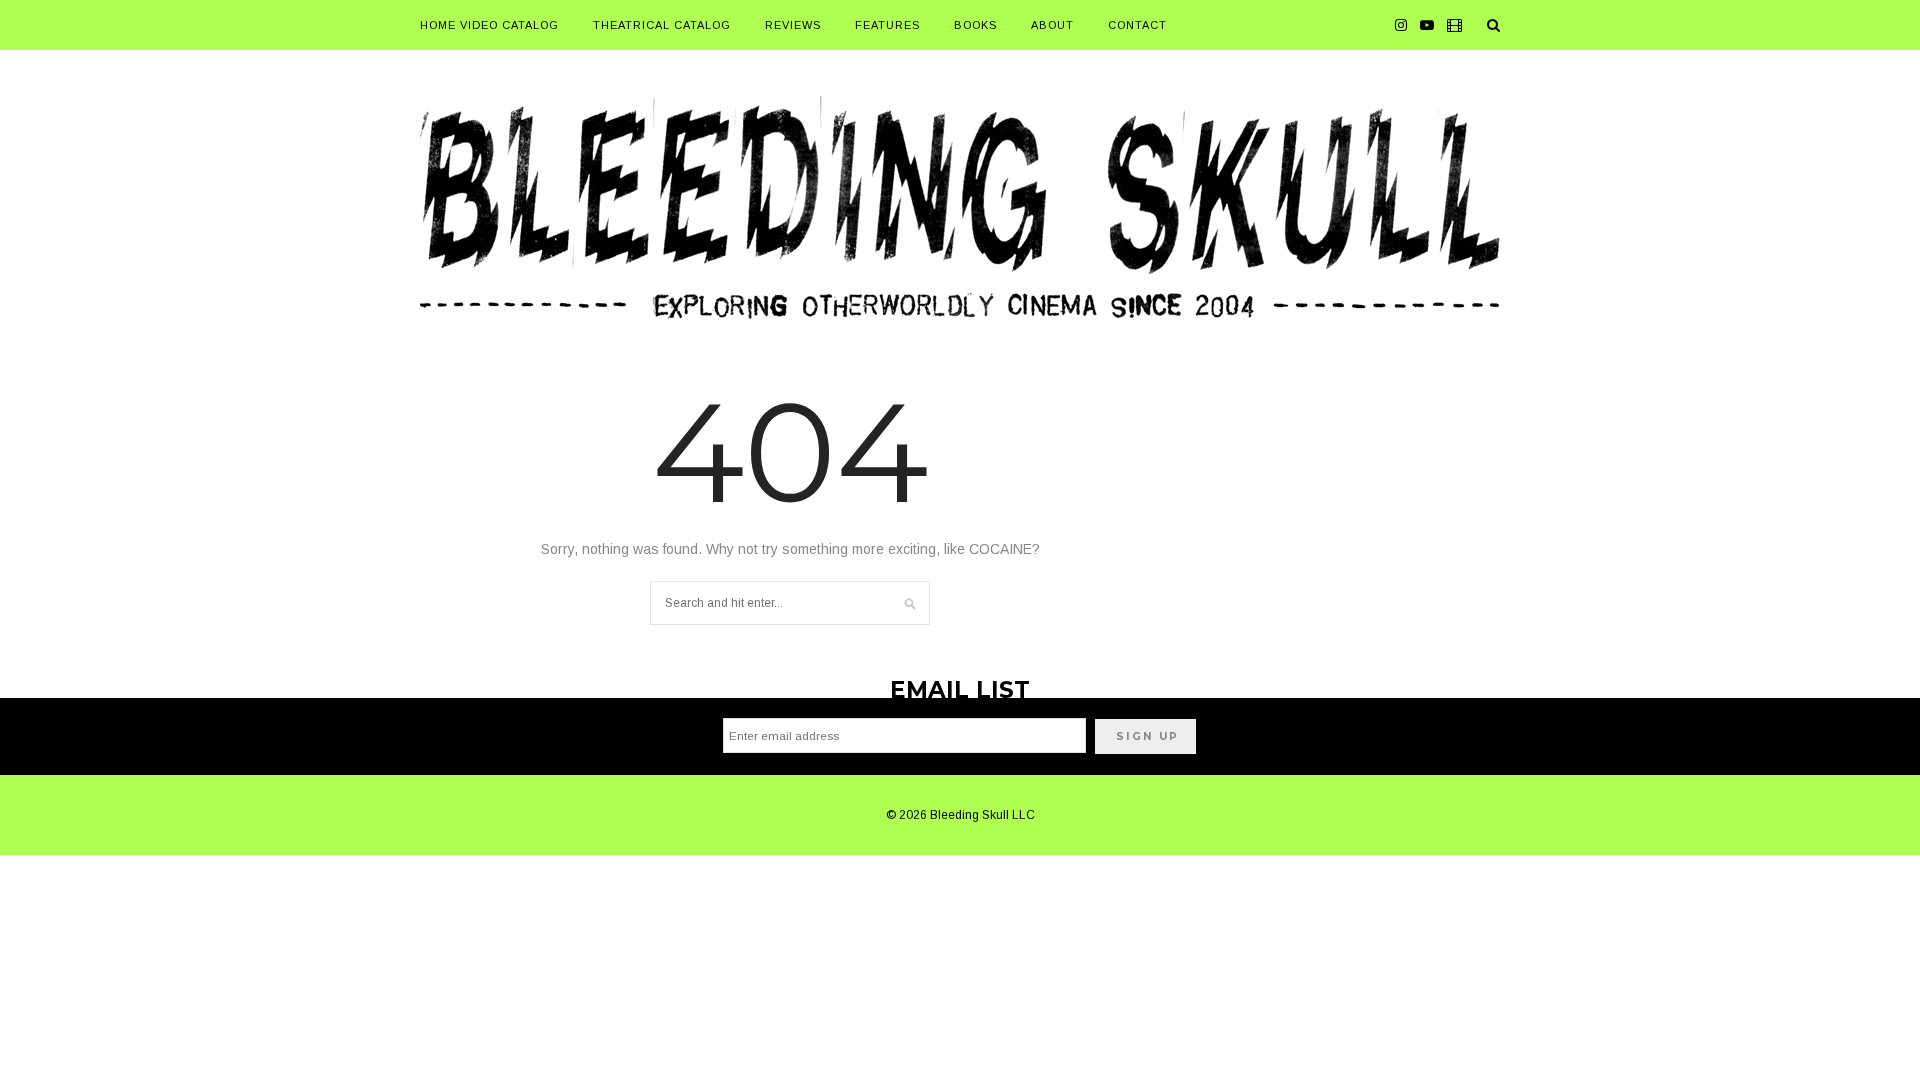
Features (887, 25)
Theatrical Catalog (662, 25)
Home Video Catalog (489, 25)
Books (975, 25)
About (1052, 25)
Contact (1137, 25)
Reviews (793, 25)
